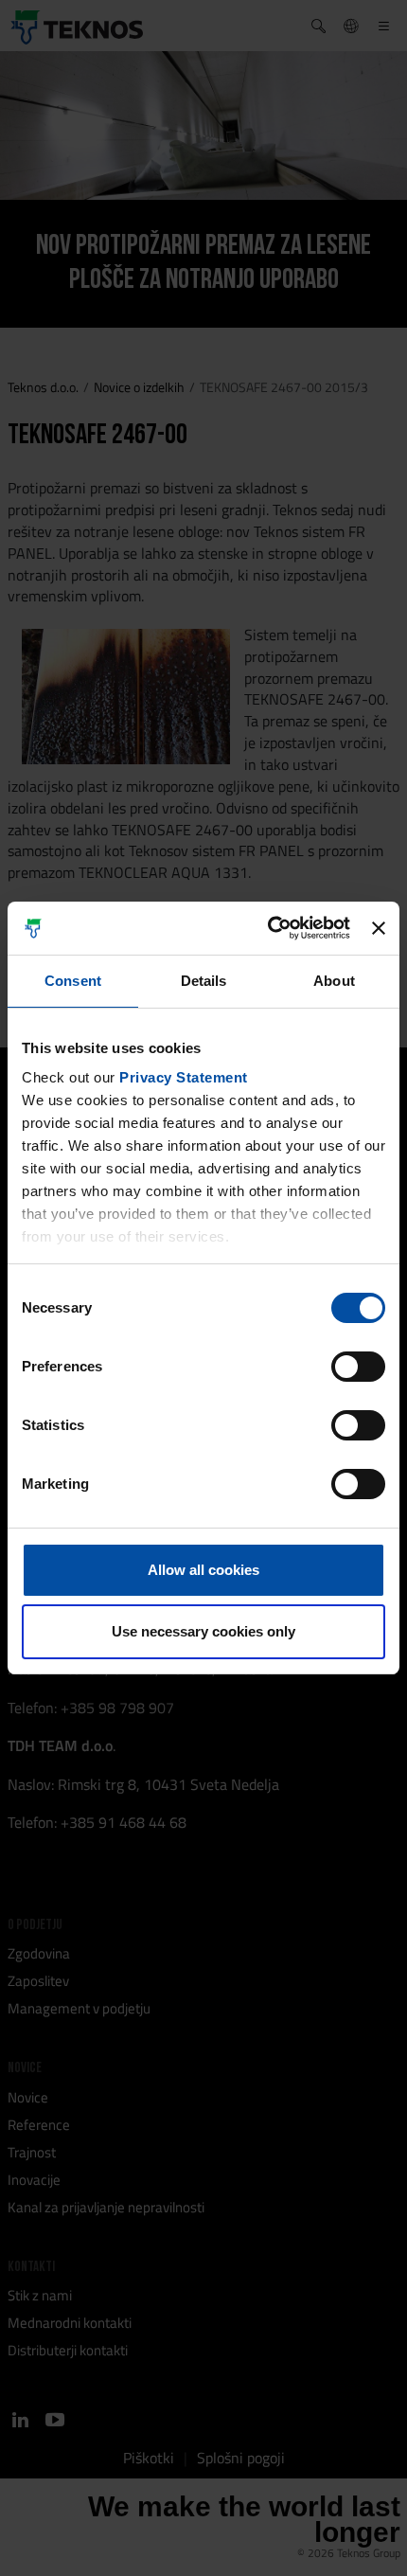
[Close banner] (379, 928)
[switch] (358, 1367)
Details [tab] (204, 981)
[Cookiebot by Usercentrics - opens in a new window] (268, 928)
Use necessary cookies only (203, 1631)
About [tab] (334, 981)
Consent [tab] (73, 981)
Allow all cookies (203, 1570)
